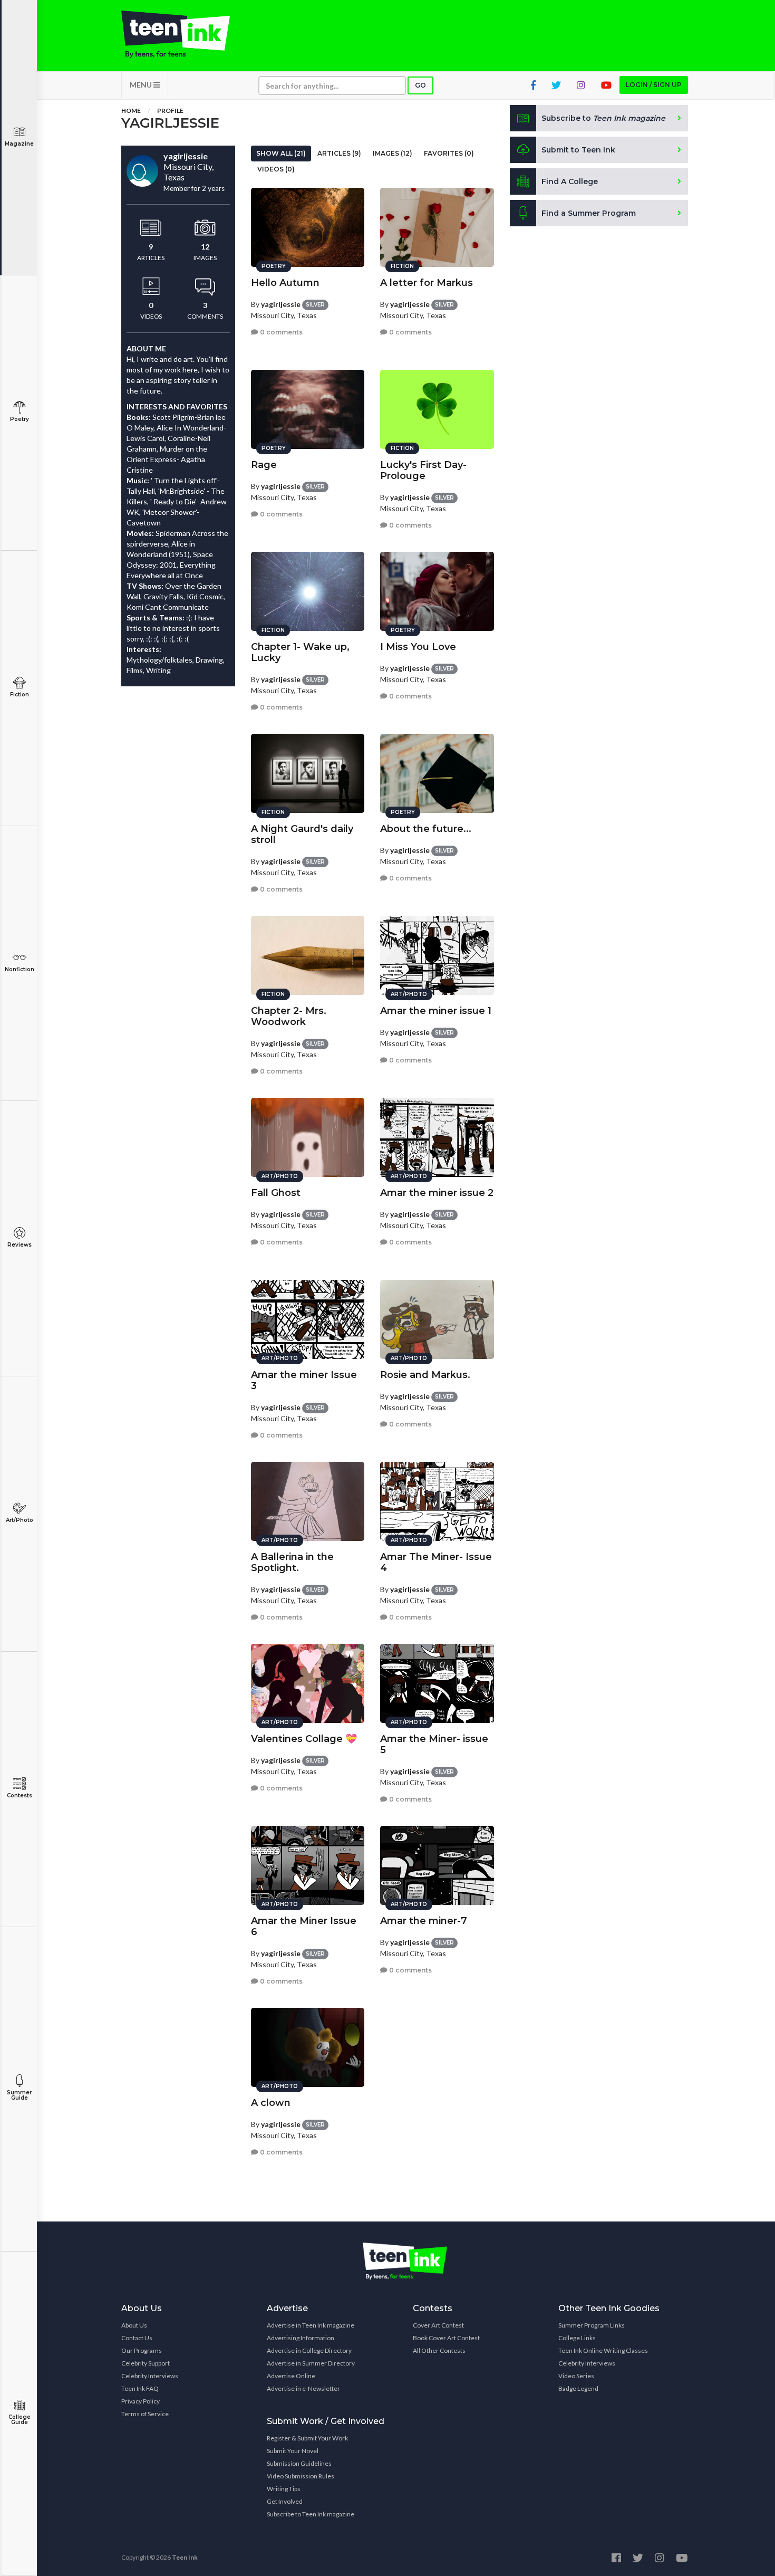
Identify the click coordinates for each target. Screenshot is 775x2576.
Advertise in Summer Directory (311, 2363)
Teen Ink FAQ (140, 2388)
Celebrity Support (146, 2363)
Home (131, 111)
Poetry (20, 419)
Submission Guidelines (299, 2463)
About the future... (426, 829)
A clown (271, 2103)
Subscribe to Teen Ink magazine (311, 2514)
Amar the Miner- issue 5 (434, 1744)
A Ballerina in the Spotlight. (292, 1562)
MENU (142, 85)
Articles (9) (339, 153)
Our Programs (142, 2350)
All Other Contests (439, 2350)
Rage (264, 465)
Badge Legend (578, 2388)
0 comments (280, 332)
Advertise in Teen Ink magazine (311, 2325)
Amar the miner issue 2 (437, 1193)
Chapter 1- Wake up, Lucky (300, 652)
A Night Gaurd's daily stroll (302, 834)
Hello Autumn (285, 283)
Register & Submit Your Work (307, 2438)
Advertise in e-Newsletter (303, 2388)
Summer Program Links (592, 2325)
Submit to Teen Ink (578, 150)
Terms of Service (145, 2414)
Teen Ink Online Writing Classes (603, 2350)
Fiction (20, 695)
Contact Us (137, 2338)
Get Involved (285, 2501)
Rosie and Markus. (425, 1375)
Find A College (570, 181)
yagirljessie (281, 304)
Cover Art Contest (438, 2325)
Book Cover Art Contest (446, 2338)
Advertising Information (301, 2338)
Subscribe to (603, 118)
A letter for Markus (427, 283)
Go (420, 85)
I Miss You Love (418, 647)
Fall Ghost (276, 1193)
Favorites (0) (449, 153)
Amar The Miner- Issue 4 (436, 1562)
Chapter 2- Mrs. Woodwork (289, 1016)
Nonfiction (20, 969)
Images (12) (393, 153)
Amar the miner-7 (424, 1921)
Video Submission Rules (301, 2476)
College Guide (20, 2420)
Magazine (19, 144)
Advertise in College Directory (309, 2350)
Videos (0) (276, 169)
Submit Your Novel (293, 2451)
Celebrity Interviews (150, 2376)
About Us (134, 2325)
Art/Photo (20, 1520)
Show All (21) (281, 153)
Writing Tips (284, 2489)
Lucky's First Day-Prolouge (423, 470)
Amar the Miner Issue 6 (304, 1926)
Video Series (576, 2376)
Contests (20, 1795)
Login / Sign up (654, 85)
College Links (577, 2338)
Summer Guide (19, 2095)
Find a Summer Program (589, 213)
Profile (170, 111)
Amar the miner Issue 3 (304, 1380)
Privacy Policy (141, 2401)
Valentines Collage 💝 (304, 1739)
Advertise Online (291, 2376)
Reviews (20, 1245)
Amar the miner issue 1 (436, 1011)
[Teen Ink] (186, 34)
